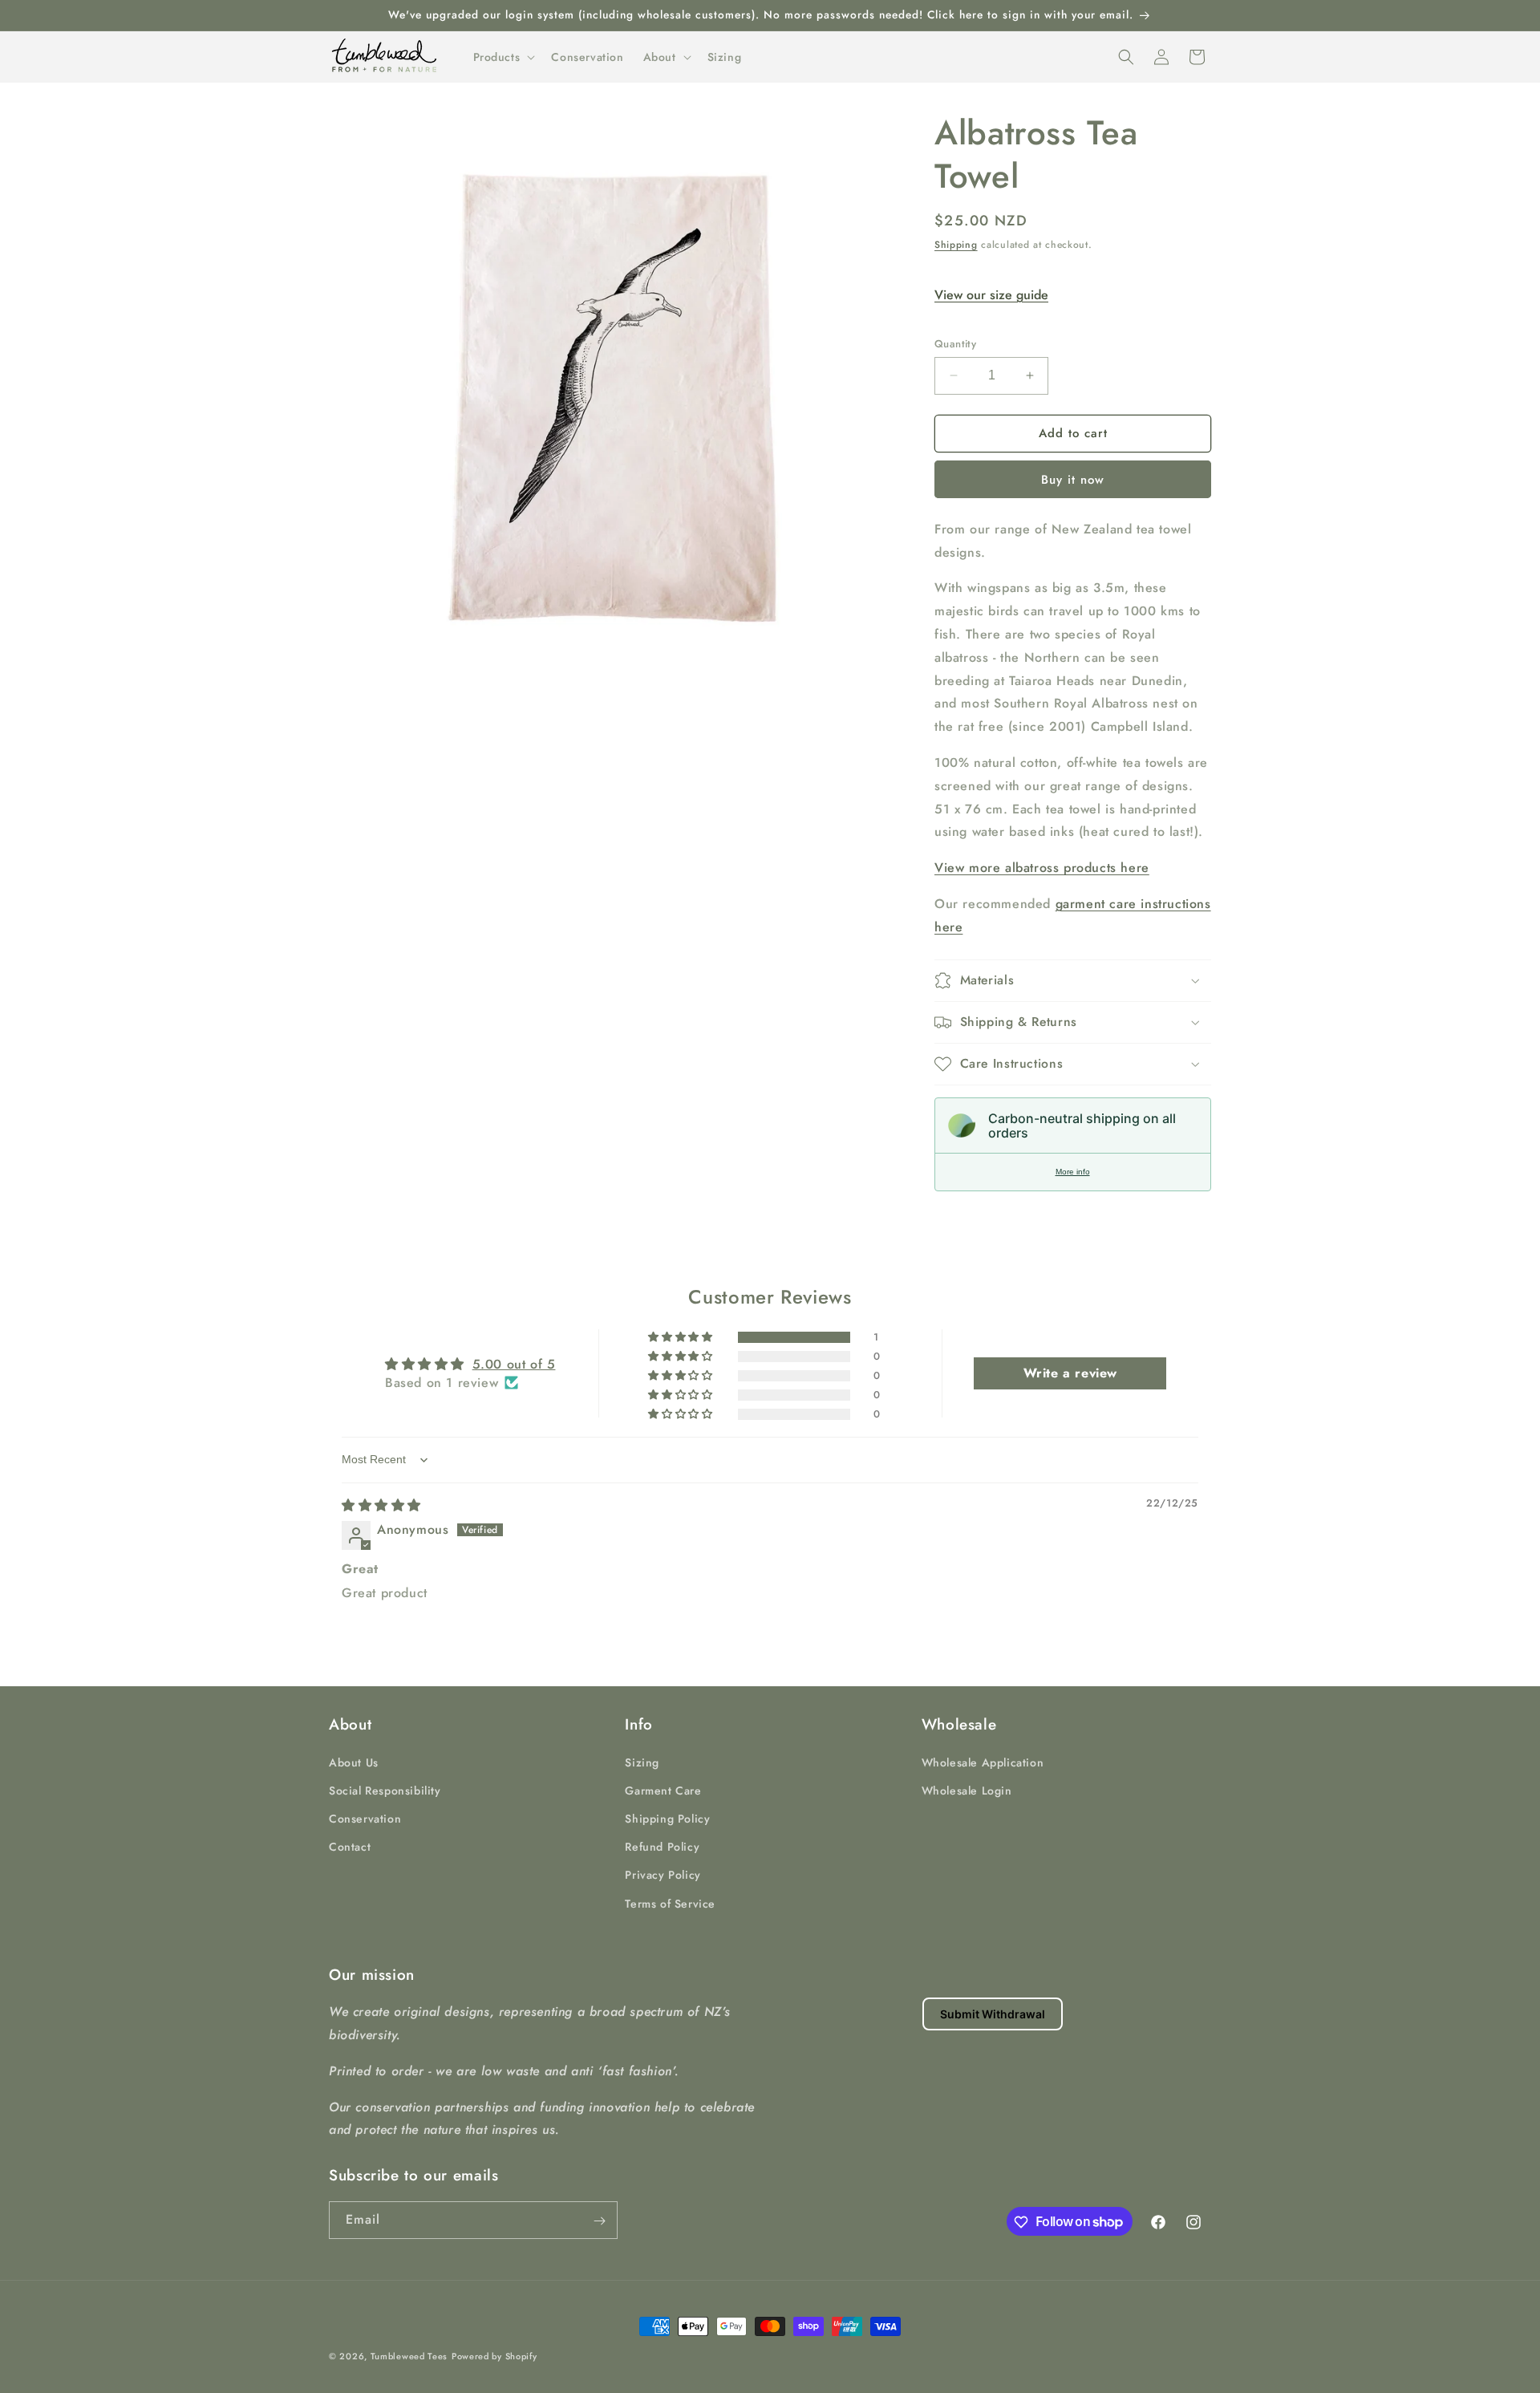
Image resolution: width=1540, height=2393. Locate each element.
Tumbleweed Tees (409, 2356)
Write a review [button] (1070, 1373)
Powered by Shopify (494, 2356)
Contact (350, 1846)
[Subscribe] (599, 2221)
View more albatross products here (1042, 868)
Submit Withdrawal (993, 2014)
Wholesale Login (967, 1790)
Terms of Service (670, 1903)
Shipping (956, 245)
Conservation (365, 1818)
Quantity (955, 344)
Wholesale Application (983, 1762)
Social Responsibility (385, 1790)
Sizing (642, 1762)
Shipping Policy (667, 1818)
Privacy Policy (663, 1875)
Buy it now (1073, 480)
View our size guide (991, 295)
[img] (381, 1505)
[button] (503, 57)
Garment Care (663, 1790)
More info (1073, 1172)
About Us (354, 1762)
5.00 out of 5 (514, 1364)
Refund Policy (662, 1846)
